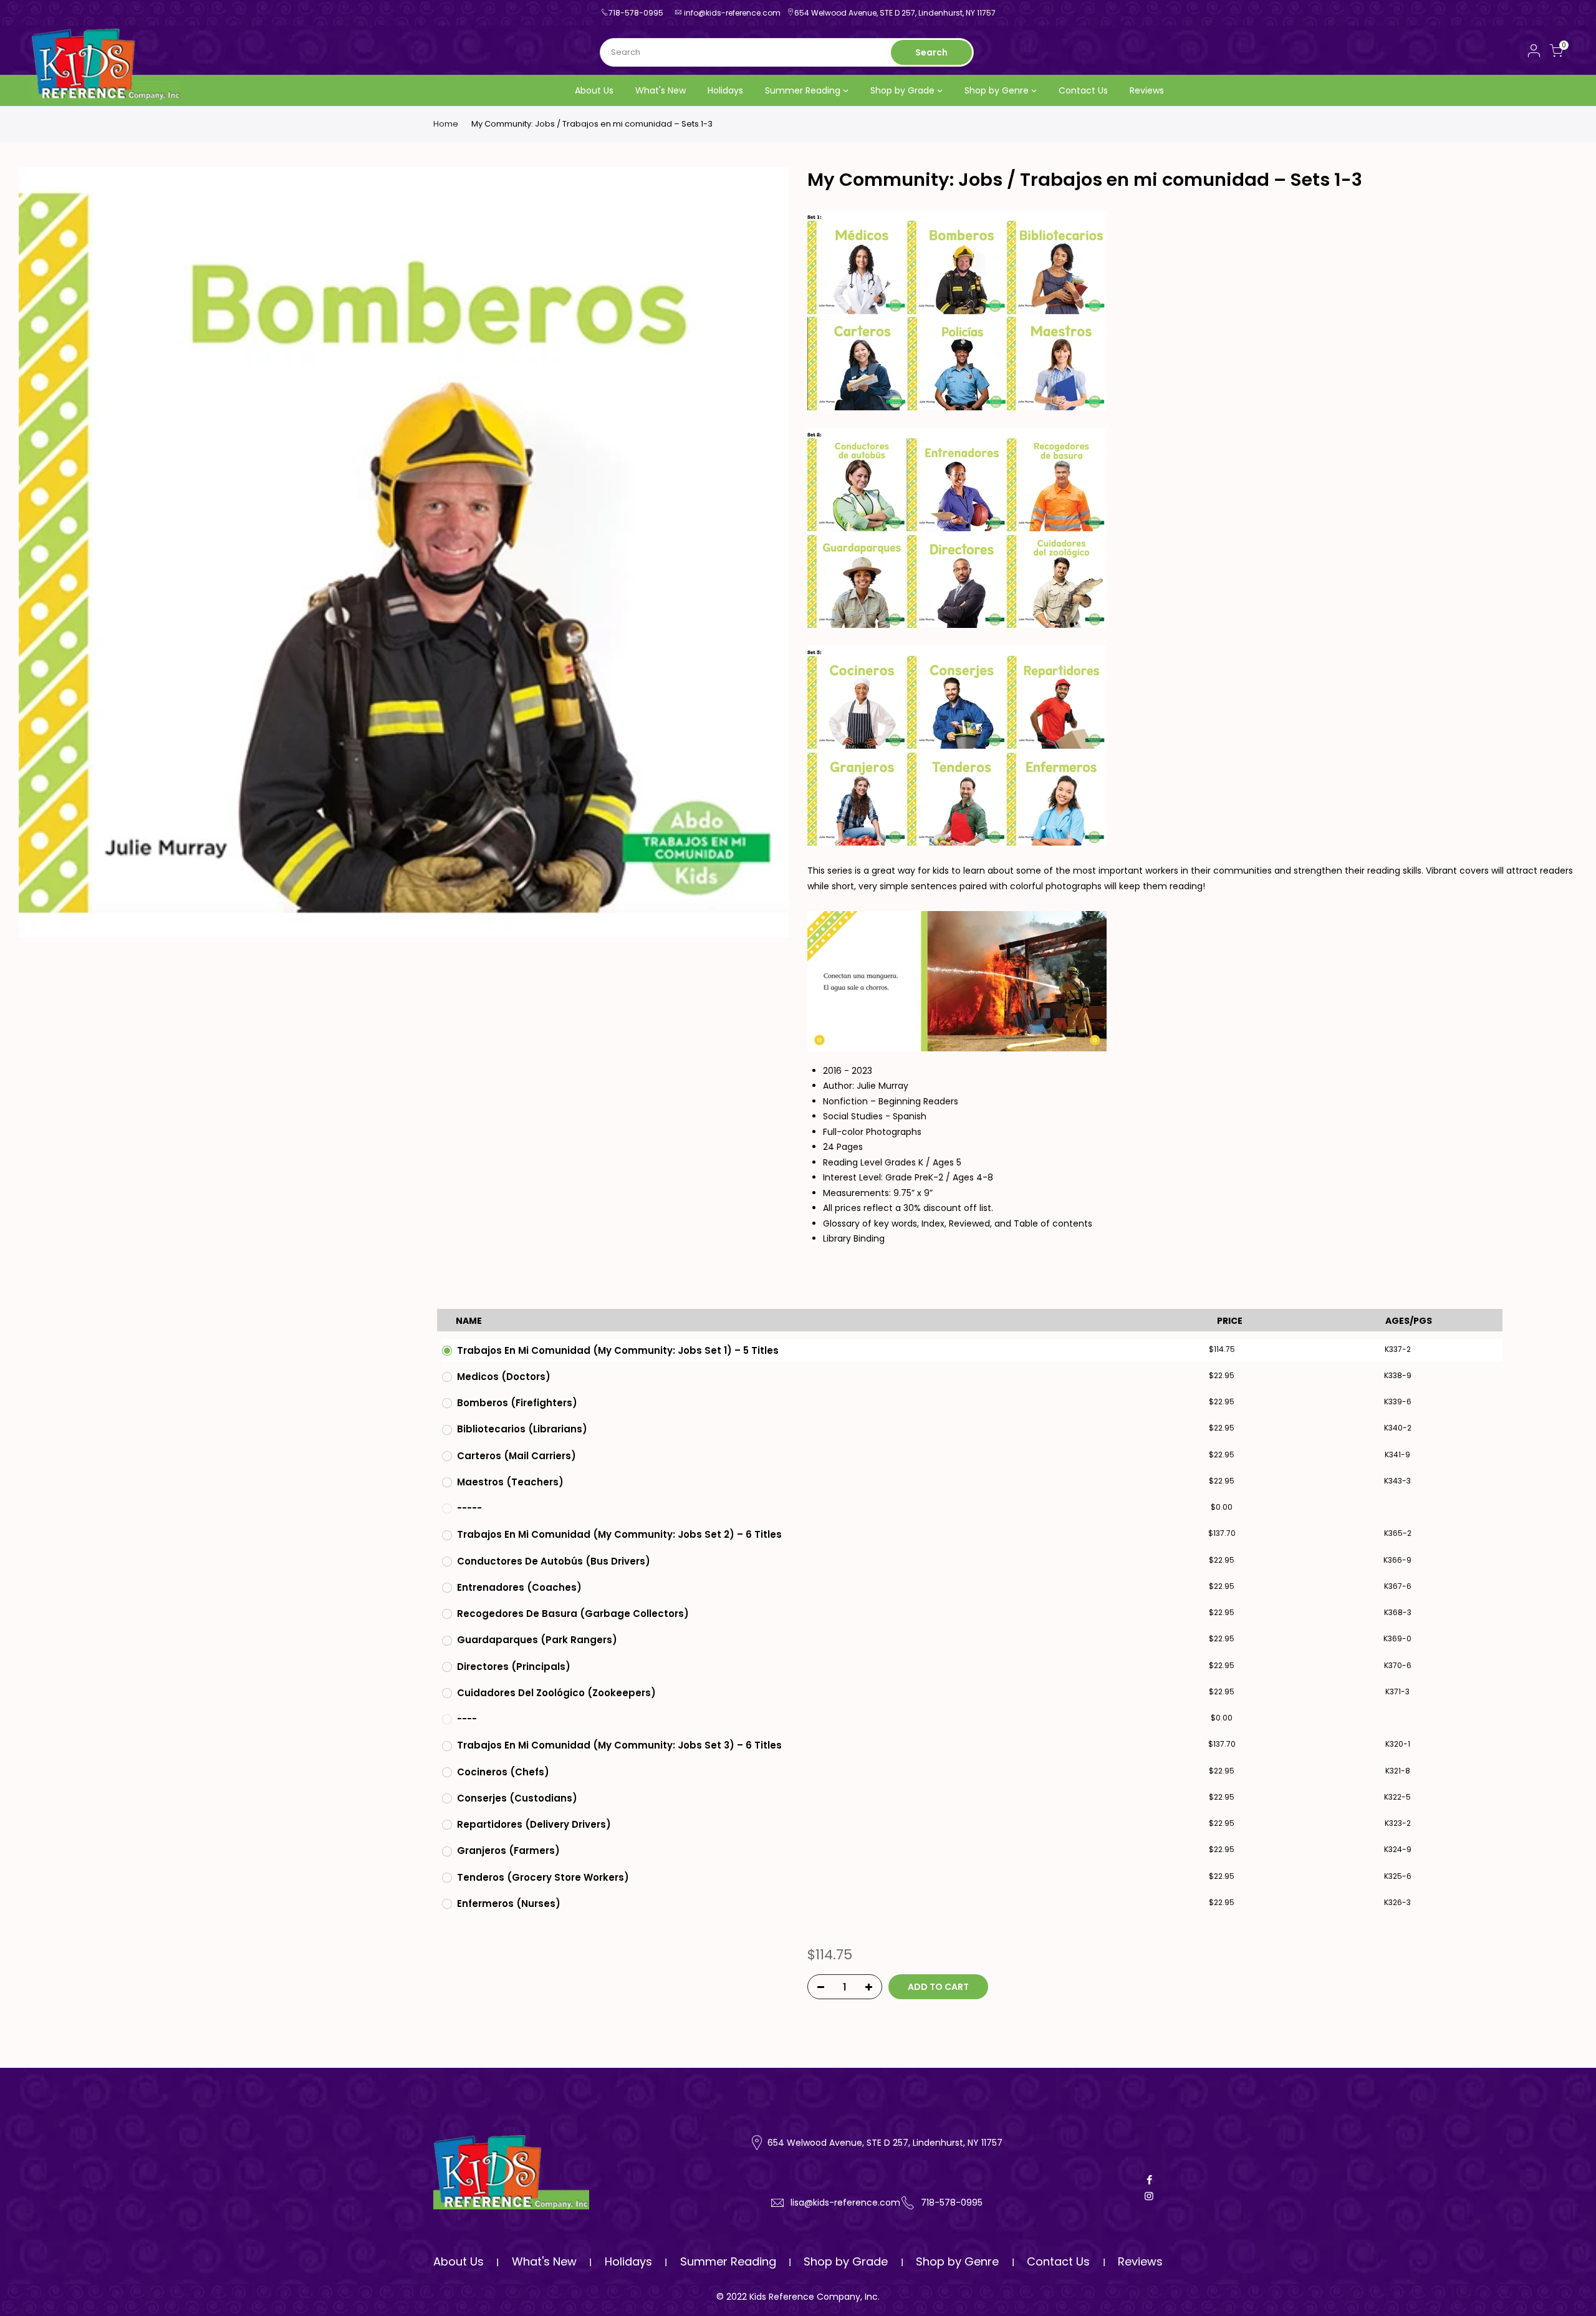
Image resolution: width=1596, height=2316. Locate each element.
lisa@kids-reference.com (845, 2203)
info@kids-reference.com (732, 13)
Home (446, 124)
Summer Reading (803, 90)
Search (931, 52)
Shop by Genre (997, 90)
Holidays (725, 90)
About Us (594, 90)
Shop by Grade (902, 90)
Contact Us (1083, 90)
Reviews (1147, 90)
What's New (661, 90)
